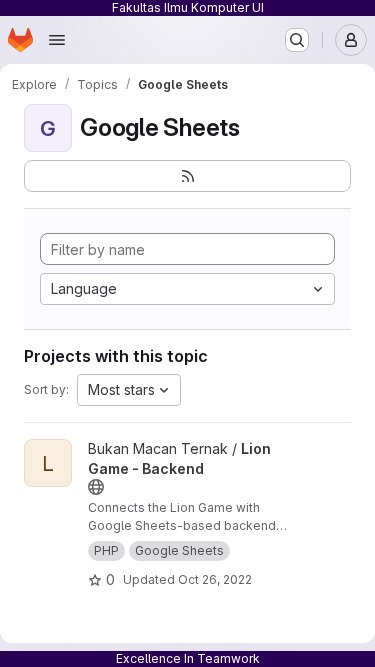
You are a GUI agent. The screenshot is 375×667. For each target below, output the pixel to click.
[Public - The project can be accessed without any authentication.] (96, 487)
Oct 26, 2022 (215, 579)
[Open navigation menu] (57, 40)
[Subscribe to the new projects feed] (187, 176)
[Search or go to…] (297, 40)
